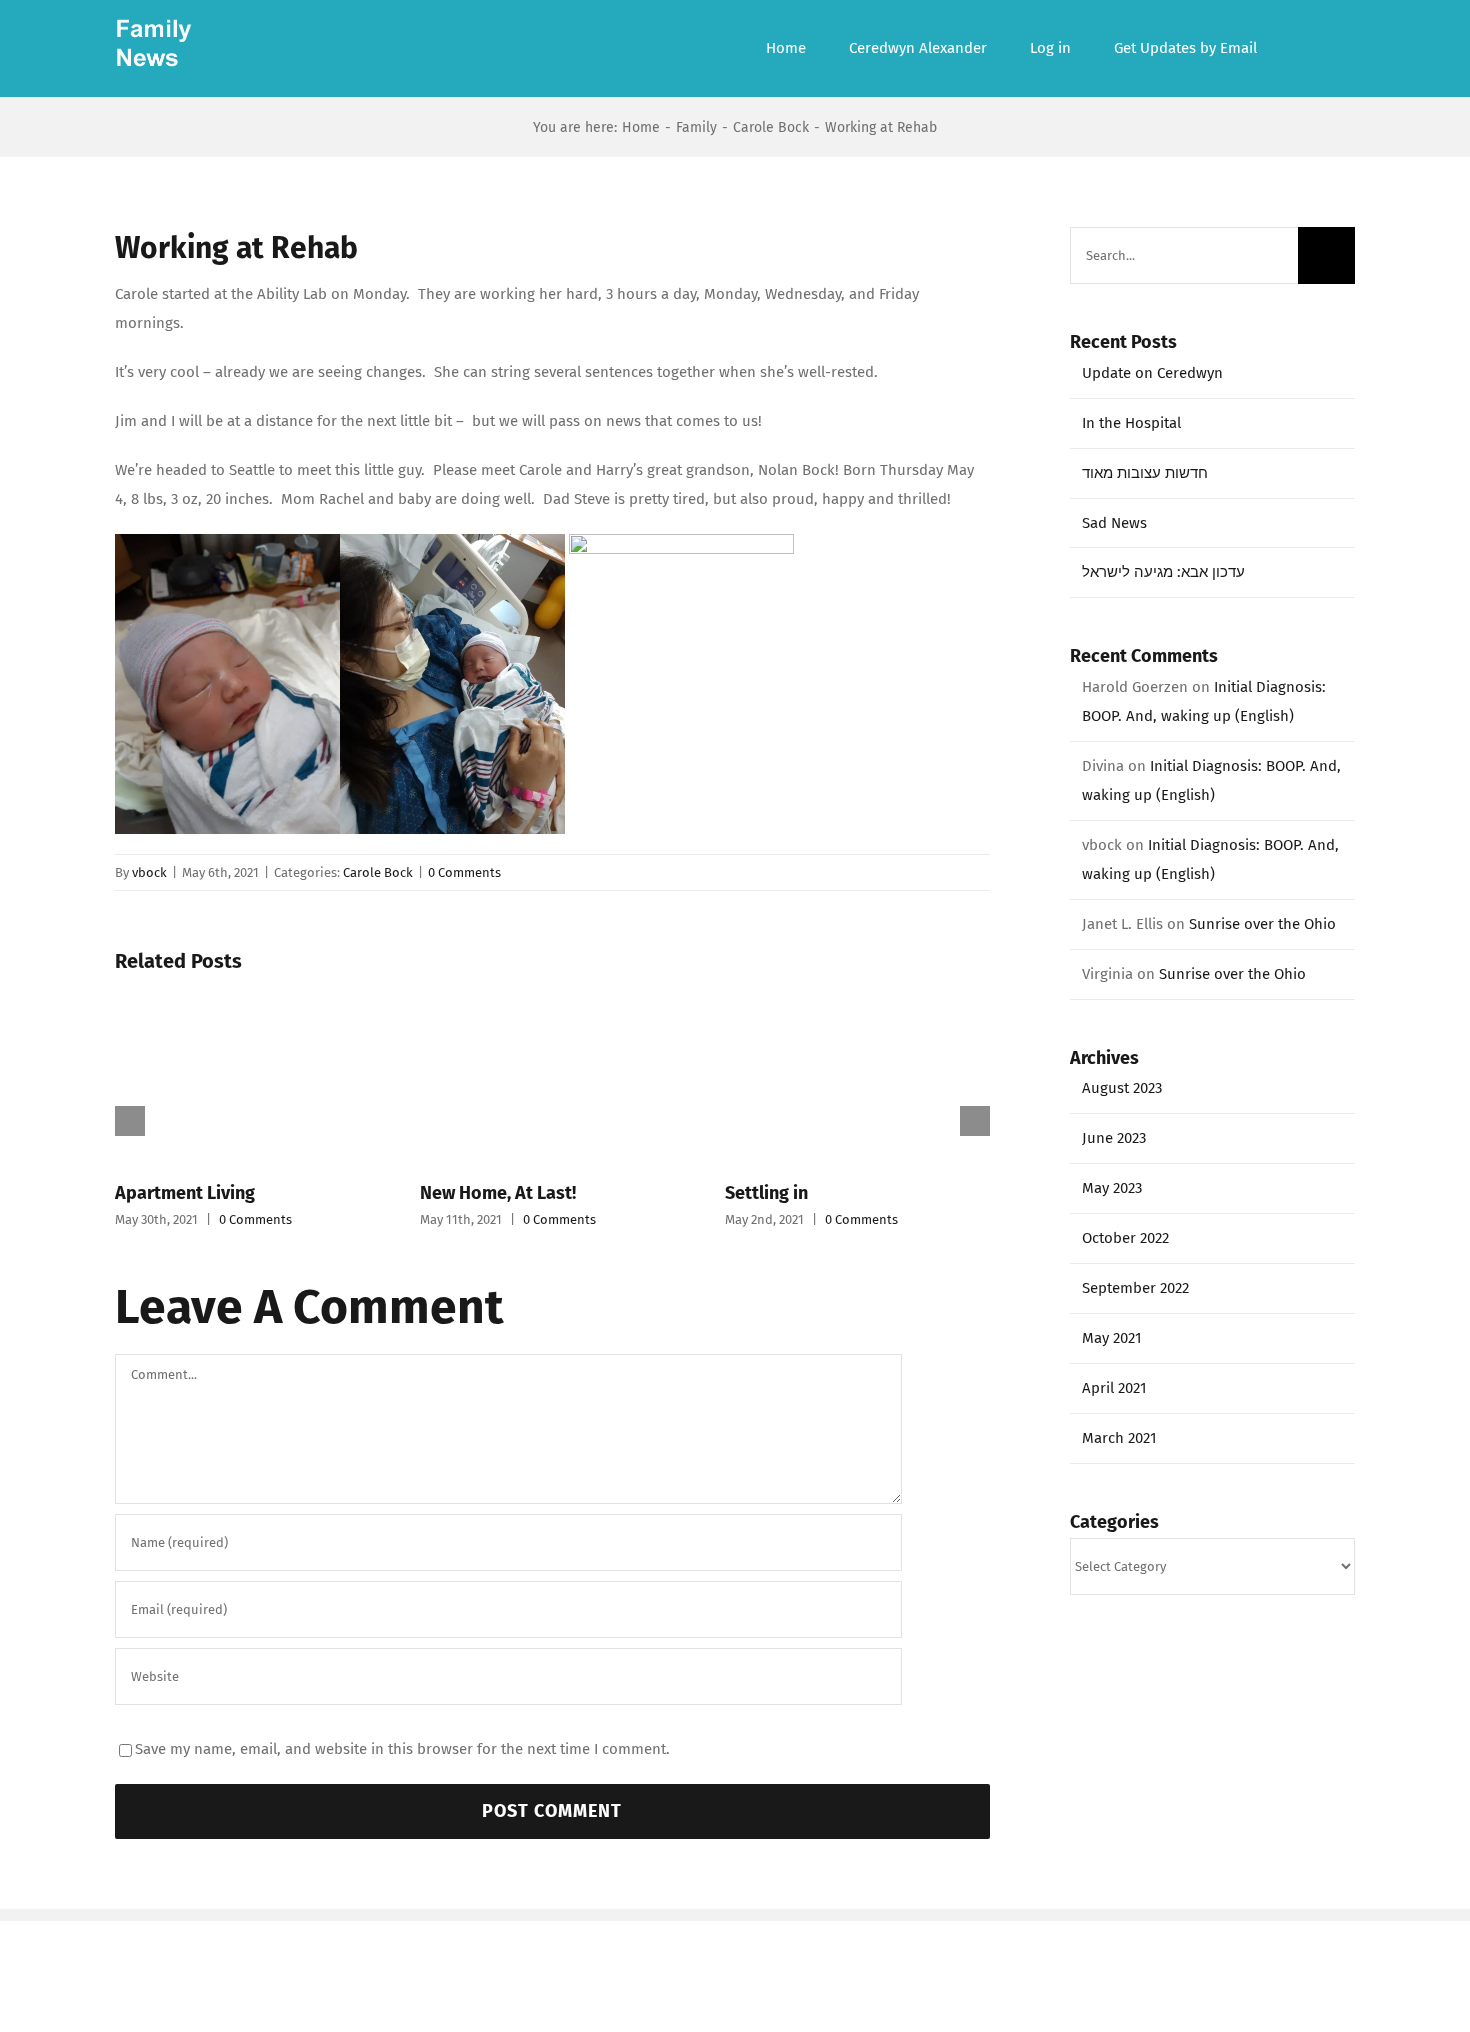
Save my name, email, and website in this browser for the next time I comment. (402, 1749)
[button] (1306, 48)
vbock (149, 872)
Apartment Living (185, 1193)
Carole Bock (378, 872)
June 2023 (1114, 1138)
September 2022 (1135, 1288)
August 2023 (1122, 1088)
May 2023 (1112, 1188)
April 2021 (1114, 1388)
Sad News (1114, 523)
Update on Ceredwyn (1152, 373)
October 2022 (1125, 1238)
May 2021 (1112, 1338)
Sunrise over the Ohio (1262, 924)
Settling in (766, 1193)
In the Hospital (1131, 423)
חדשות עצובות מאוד (1145, 473)
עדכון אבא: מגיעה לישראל (1163, 572)
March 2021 (1119, 1438)
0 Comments (464, 872)
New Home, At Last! (498, 1193)
